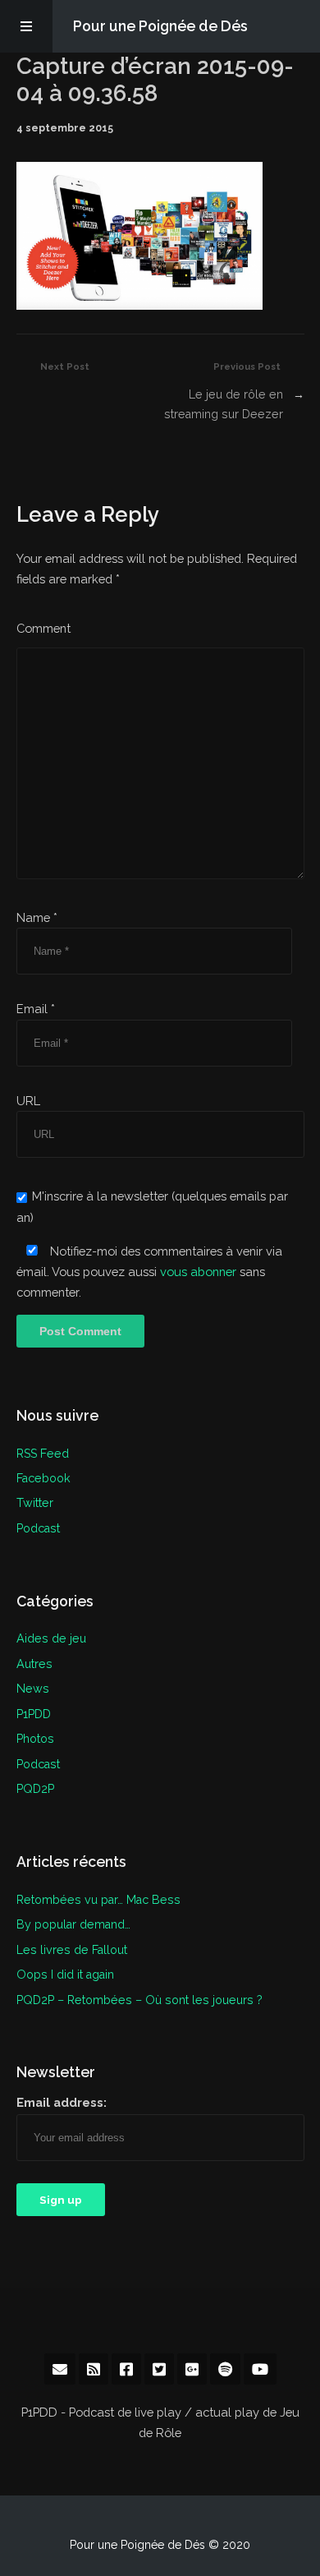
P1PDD (34, 1714)
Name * (37, 917)
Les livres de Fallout (72, 1949)
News (33, 1688)
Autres (34, 1664)
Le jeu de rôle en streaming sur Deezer (224, 404)
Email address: (62, 2102)
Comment (43, 628)
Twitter (35, 1502)
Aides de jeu (51, 1638)
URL (28, 1101)
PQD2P (35, 1788)
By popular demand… (73, 1924)
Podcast (38, 1528)
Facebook (43, 1478)
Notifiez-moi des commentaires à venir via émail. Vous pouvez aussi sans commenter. (149, 1272)
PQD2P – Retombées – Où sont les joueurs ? (139, 2000)
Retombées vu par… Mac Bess (98, 1899)
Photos (35, 1738)
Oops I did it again (65, 1974)
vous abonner (198, 1272)
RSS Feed (43, 1453)
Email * (36, 1009)
